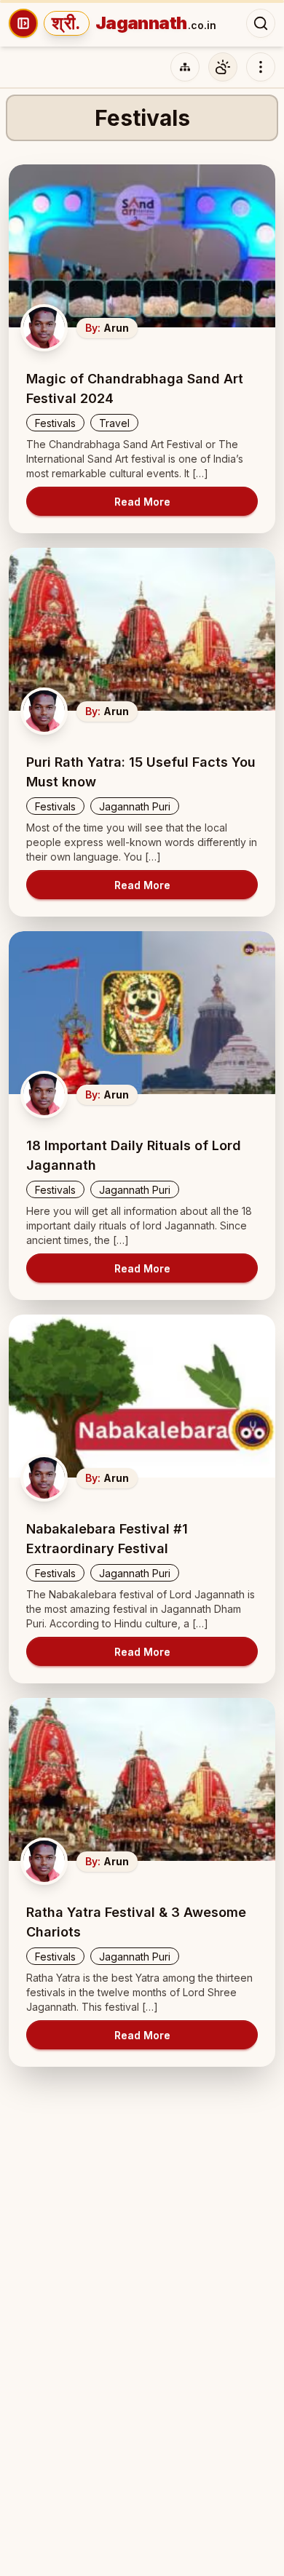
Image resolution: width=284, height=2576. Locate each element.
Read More (142, 502)
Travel (114, 423)
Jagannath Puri (135, 806)
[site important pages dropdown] (261, 67)
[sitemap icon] (185, 67)
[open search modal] (261, 23)
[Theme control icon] (223, 67)
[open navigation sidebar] (23, 23)
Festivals (55, 423)
